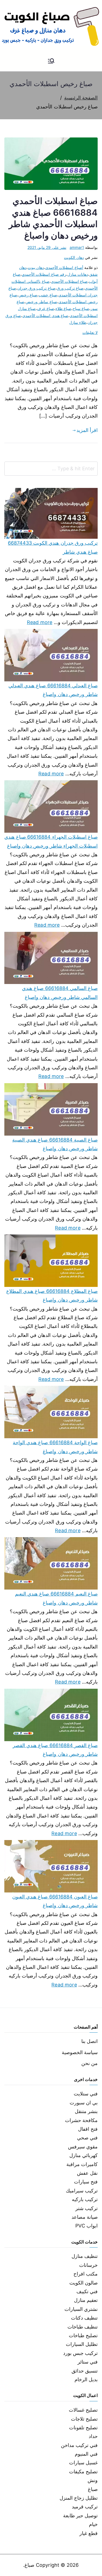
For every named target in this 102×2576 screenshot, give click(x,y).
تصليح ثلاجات (84, 2419)
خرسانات (88, 2265)
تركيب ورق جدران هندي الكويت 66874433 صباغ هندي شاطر (53, 547)
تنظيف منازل (85, 2256)
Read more (40, 622)
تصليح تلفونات (83, 2428)
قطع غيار (89, 2533)
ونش (93, 2480)
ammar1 (77, 247)
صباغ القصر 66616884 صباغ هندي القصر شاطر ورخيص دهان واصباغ (55, 1750)
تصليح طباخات (83, 2335)
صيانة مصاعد (85, 2217)
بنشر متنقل (86, 2111)
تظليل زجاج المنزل (79, 2498)
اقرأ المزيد (87, 430)
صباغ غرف (45, 308)
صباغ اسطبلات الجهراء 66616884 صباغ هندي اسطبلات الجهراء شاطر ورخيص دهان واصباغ (51, 841)
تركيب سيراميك (82, 2191)
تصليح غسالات (83, 2410)
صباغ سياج (81, 308)
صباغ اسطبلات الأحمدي (69, 281)
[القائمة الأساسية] (51, 61)
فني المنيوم (86, 2454)
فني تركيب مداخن (79, 2445)
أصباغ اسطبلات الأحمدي (64, 267)
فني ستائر (88, 2362)
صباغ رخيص (28, 295)
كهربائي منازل (84, 2155)
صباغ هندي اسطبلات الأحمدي (45, 316)
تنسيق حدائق (85, 2371)
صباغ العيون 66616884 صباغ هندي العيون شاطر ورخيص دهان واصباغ (55, 1901)
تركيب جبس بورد (80, 2353)
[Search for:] (51, 469)
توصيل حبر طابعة (80, 2516)
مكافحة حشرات (81, 2120)
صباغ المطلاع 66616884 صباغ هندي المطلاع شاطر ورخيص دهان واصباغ (52, 1295)
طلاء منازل (78, 322)
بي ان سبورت (84, 2103)
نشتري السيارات (81, 2309)
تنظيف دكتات (84, 2318)
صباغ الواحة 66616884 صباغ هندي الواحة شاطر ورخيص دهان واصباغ (55, 1447)
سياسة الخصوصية (80, 2052)
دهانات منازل (78, 274)
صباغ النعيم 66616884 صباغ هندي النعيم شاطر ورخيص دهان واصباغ (56, 1598)
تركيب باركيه (85, 2199)
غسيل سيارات (83, 2463)
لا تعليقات (90, 332)
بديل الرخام (86, 2379)
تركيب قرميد (85, 2507)
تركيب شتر (86, 2208)
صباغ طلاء (63, 308)
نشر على (47, 247)
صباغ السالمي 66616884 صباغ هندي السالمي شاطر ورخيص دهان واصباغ (60, 993)
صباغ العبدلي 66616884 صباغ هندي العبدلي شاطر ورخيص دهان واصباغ (53, 690)
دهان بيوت (36, 267)
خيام (93, 2524)
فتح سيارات (86, 2182)
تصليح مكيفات (83, 2472)
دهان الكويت (74, 257)
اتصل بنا (89, 2041)
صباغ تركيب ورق (70, 288)
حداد (93, 2436)
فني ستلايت (86, 2094)
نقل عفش (87, 2173)
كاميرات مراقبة (82, 2164)
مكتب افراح (86, 2274)
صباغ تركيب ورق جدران (36, 288)
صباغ (93, 2489)
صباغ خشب (48, 295)
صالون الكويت (84, 2283)
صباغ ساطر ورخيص (41, 302)
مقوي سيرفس (83, 2147)
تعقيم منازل (86, 2300)
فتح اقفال (88, 2129)
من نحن (89, 2063)
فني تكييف (87, 2291)
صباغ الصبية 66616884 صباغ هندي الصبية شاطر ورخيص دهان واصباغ (55, 1144)
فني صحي (87, 2138)
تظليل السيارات (82, 2344)
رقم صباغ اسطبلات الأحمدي (44, 274)
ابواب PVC (86, 2226)
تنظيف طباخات (83, 2327)
